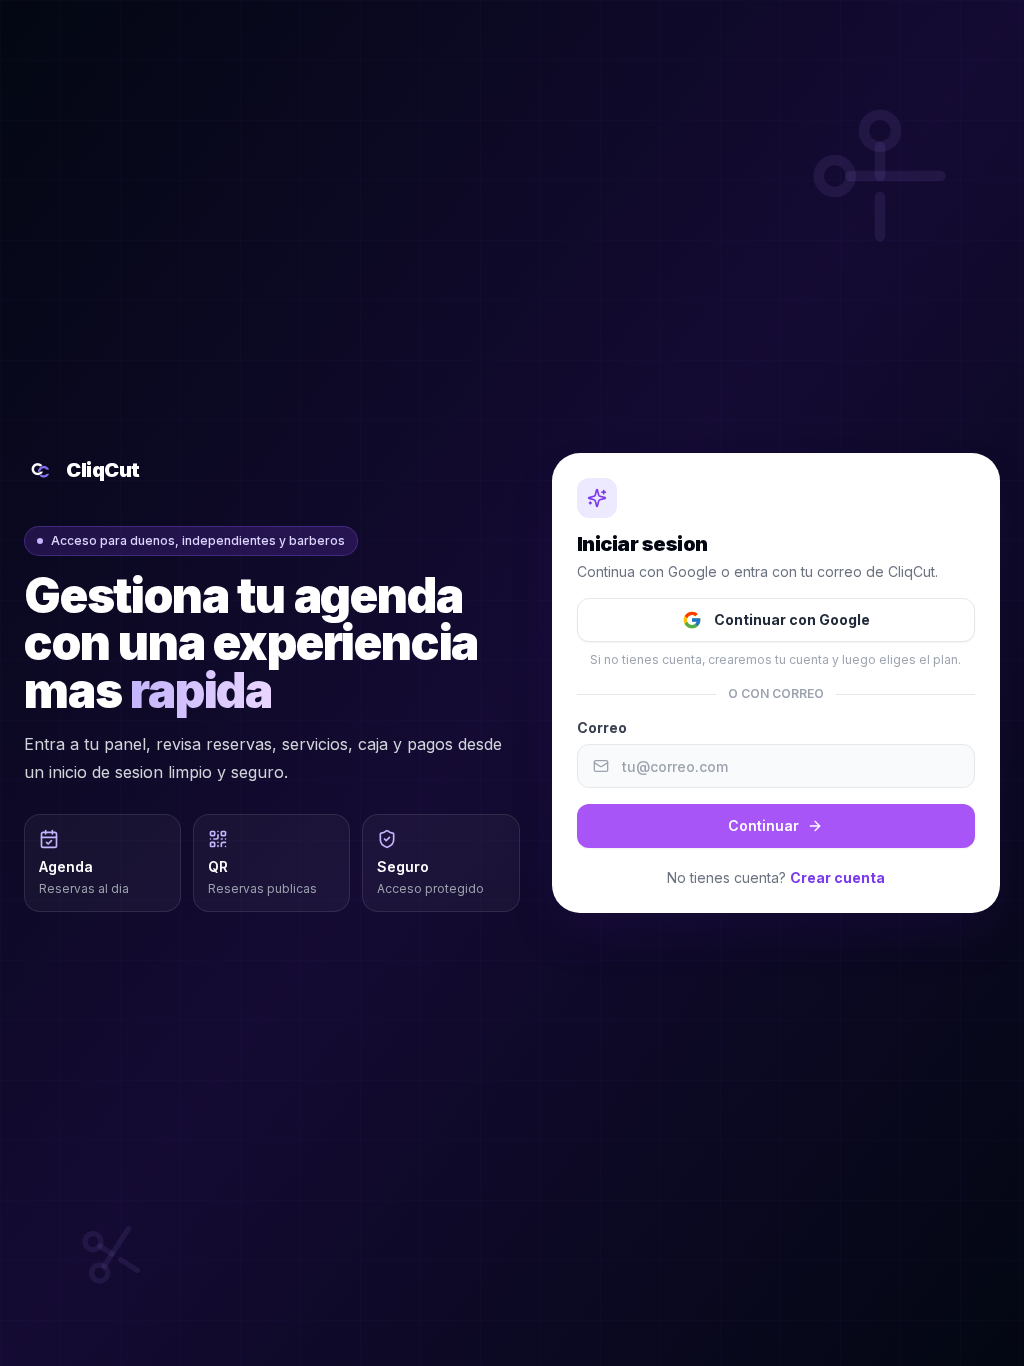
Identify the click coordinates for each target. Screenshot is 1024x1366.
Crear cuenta (837, 877)
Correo (602, 727)
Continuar (763, 825)
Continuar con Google (792, 619)
